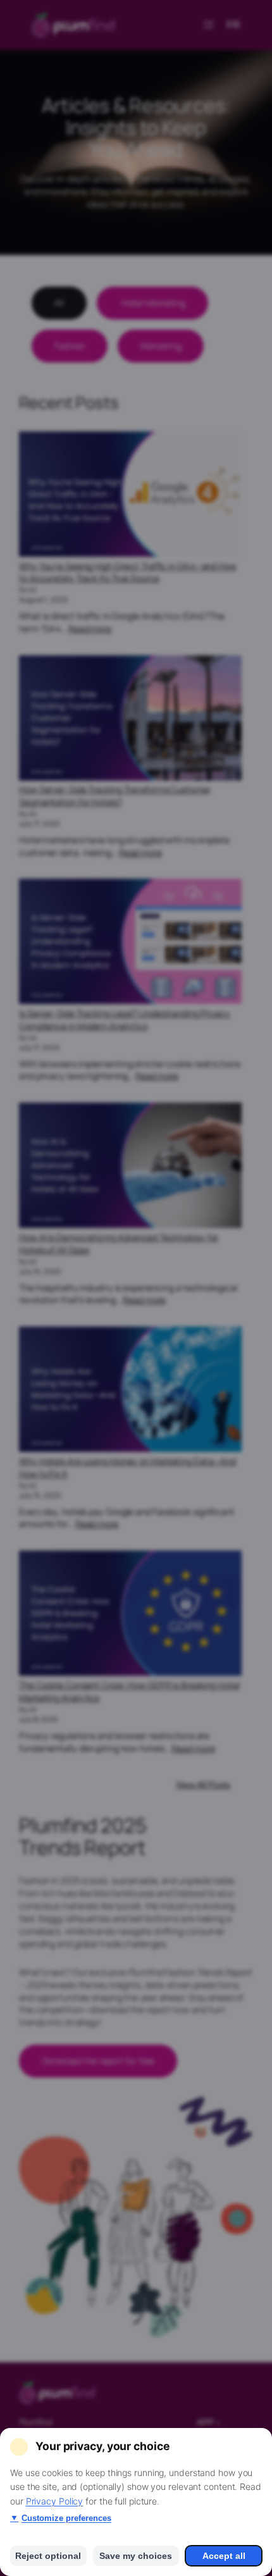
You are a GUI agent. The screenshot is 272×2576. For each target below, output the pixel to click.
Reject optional (48, 2556)
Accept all (224, 2556)
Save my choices (136, 2556)
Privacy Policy (55, 2501)
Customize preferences (61, 2518)
